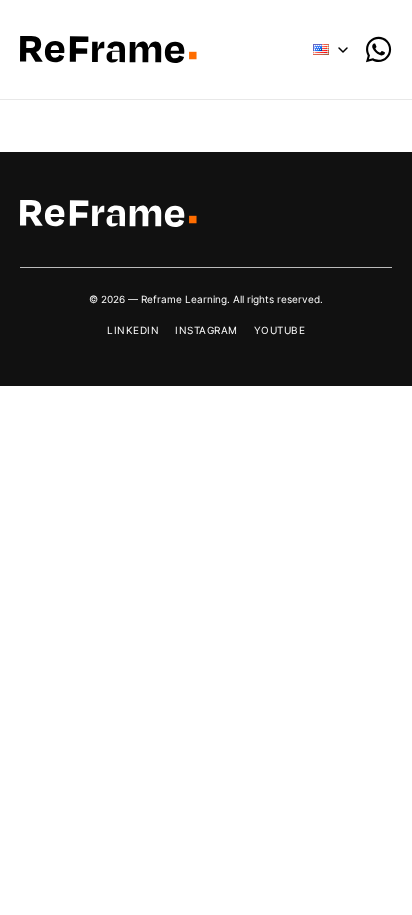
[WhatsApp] (378, 49)
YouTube (280, 330)
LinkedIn (133, 330)
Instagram (206, 330)
